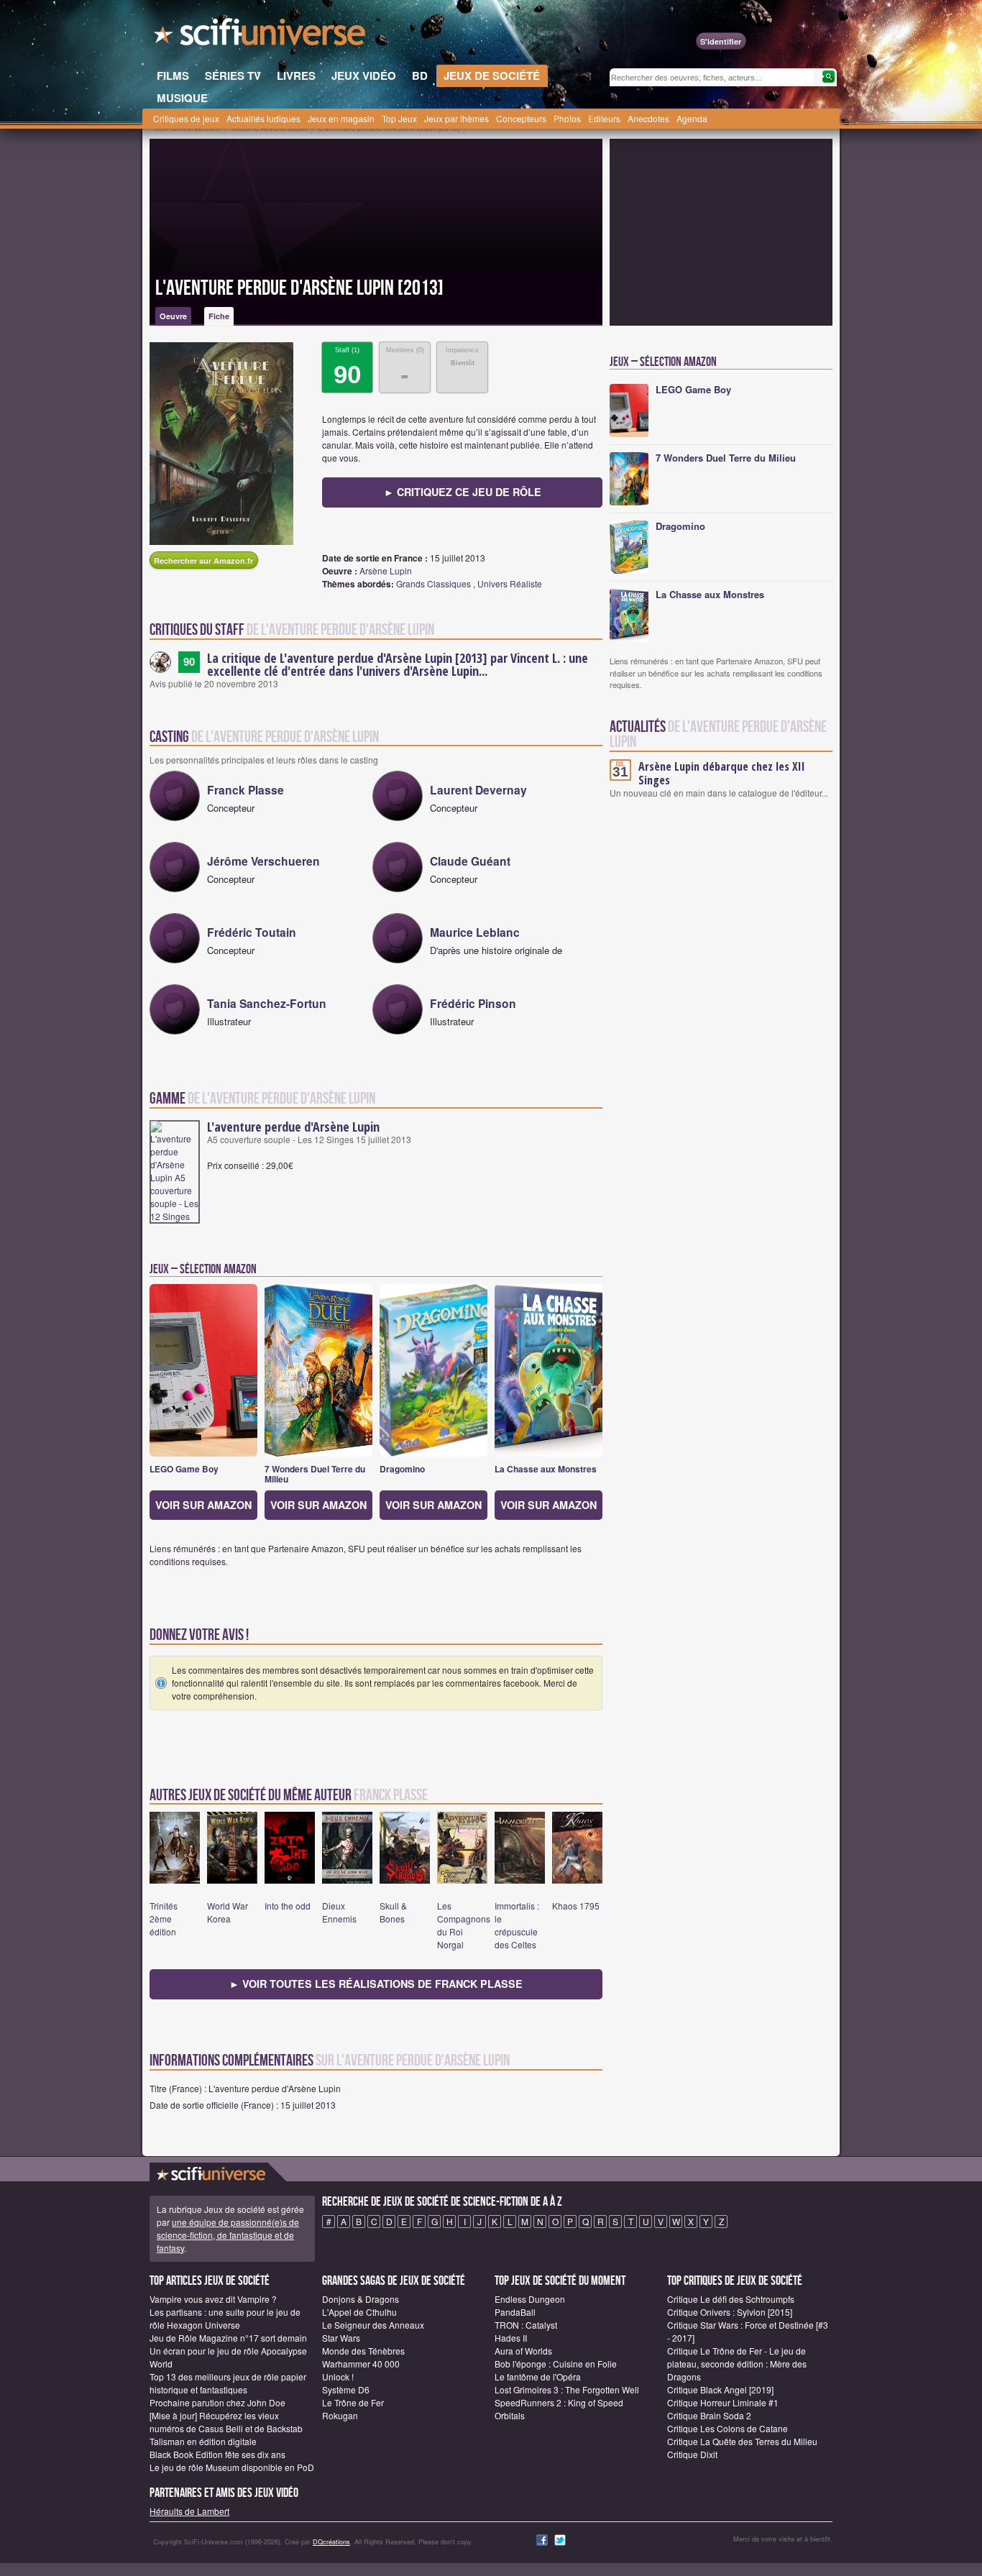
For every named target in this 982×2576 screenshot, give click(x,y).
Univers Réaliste (510, 583)
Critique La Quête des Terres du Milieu (742, 2441)
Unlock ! (338, 2376)
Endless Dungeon (530, 2299)
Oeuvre (173, 316)
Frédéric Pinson (473, 1003)
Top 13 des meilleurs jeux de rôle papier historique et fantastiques (228, 2383)
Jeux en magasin (341, 118)
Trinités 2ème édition (164, 1919)
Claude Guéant (470, 861)
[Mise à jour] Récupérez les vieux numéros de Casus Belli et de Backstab (226, 2422)
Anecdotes (648, 118)
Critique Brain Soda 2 (709, 2415)
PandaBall (515, 2312)
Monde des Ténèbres (363, 2351)
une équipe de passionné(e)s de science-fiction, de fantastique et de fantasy (228, 2235)
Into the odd (288, 1906)
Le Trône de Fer (353, 2402)
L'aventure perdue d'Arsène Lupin (293, 1127)
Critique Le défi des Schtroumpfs (731, 2299)
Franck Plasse (245, 790)
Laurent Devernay (478, 790)
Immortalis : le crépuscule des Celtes (517, 1925)
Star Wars (341, 2338)
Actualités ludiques (263, 118)
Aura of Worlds (523, 2351)
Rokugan (340, 2415)
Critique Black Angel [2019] (720, 2389)
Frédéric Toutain (252, 932)
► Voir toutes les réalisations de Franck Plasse (376, 1984)
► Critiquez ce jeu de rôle (463, 492)
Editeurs (604, 118)
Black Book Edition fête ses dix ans (217, 2454)
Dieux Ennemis (339, 1912)
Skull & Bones (393, 1912)
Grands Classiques (433, 583)
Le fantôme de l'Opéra (538, 2376)
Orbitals (510, 2415)
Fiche (219, 316)
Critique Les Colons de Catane (728, 2428)
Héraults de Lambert (189, 2511)
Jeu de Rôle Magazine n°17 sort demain (228, 2338)
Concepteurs (521, 118)
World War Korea (228, 1912)
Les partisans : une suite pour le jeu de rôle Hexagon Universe (225, 2318)
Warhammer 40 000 (361, 2364)
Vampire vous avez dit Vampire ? (213, 2299)
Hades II (511, 2338)
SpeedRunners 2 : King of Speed (559, 2402)
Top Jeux (399, 118)
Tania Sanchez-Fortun (267, 1003)
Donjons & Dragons (361, 2299)
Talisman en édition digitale (203, 2441)
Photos (567, 118)
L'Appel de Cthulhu (359, 2312)
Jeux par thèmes (456, 118)
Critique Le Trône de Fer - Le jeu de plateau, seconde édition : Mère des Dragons (737, 2364)
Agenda (692, 118)
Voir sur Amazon (203, 1505)
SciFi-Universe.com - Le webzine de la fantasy (261, 36)
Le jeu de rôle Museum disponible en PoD (232, 2467)
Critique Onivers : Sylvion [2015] (730, 2312)
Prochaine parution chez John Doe (217, 2402)
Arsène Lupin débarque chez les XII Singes (722, 773)
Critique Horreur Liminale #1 (723, 2402)
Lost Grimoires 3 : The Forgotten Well (567, 2389)
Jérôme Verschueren (263, 861)
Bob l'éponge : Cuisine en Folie (556, 2364)
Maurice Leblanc (475, 932)
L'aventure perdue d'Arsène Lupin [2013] (299, 288)
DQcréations (331, 2542)
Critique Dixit (692, 2454)
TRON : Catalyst (526, 2325)
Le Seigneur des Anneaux (373, 2325)
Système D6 (346, 2389)
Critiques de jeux (186, 118)
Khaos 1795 (576, 1906)
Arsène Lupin (386, 570)
